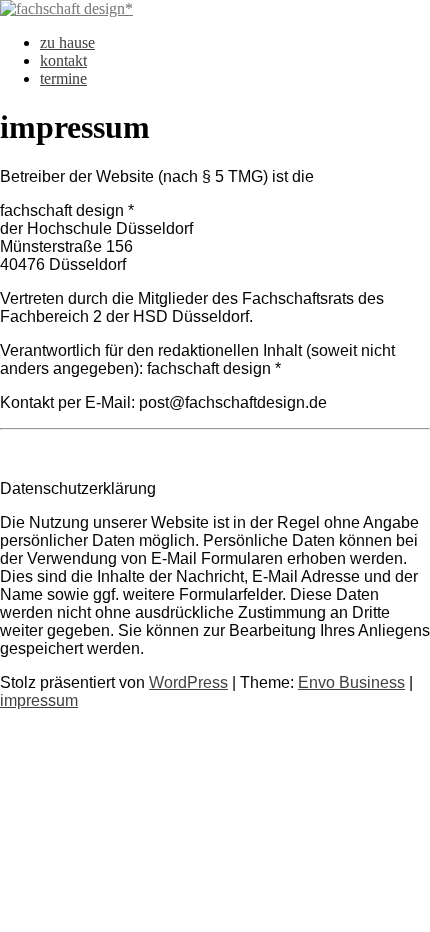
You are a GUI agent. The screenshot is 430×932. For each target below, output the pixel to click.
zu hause (67, 42)
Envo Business (351, 682)
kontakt (63, 60)
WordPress (188, 682)
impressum (39, 700)
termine (63, 78)
